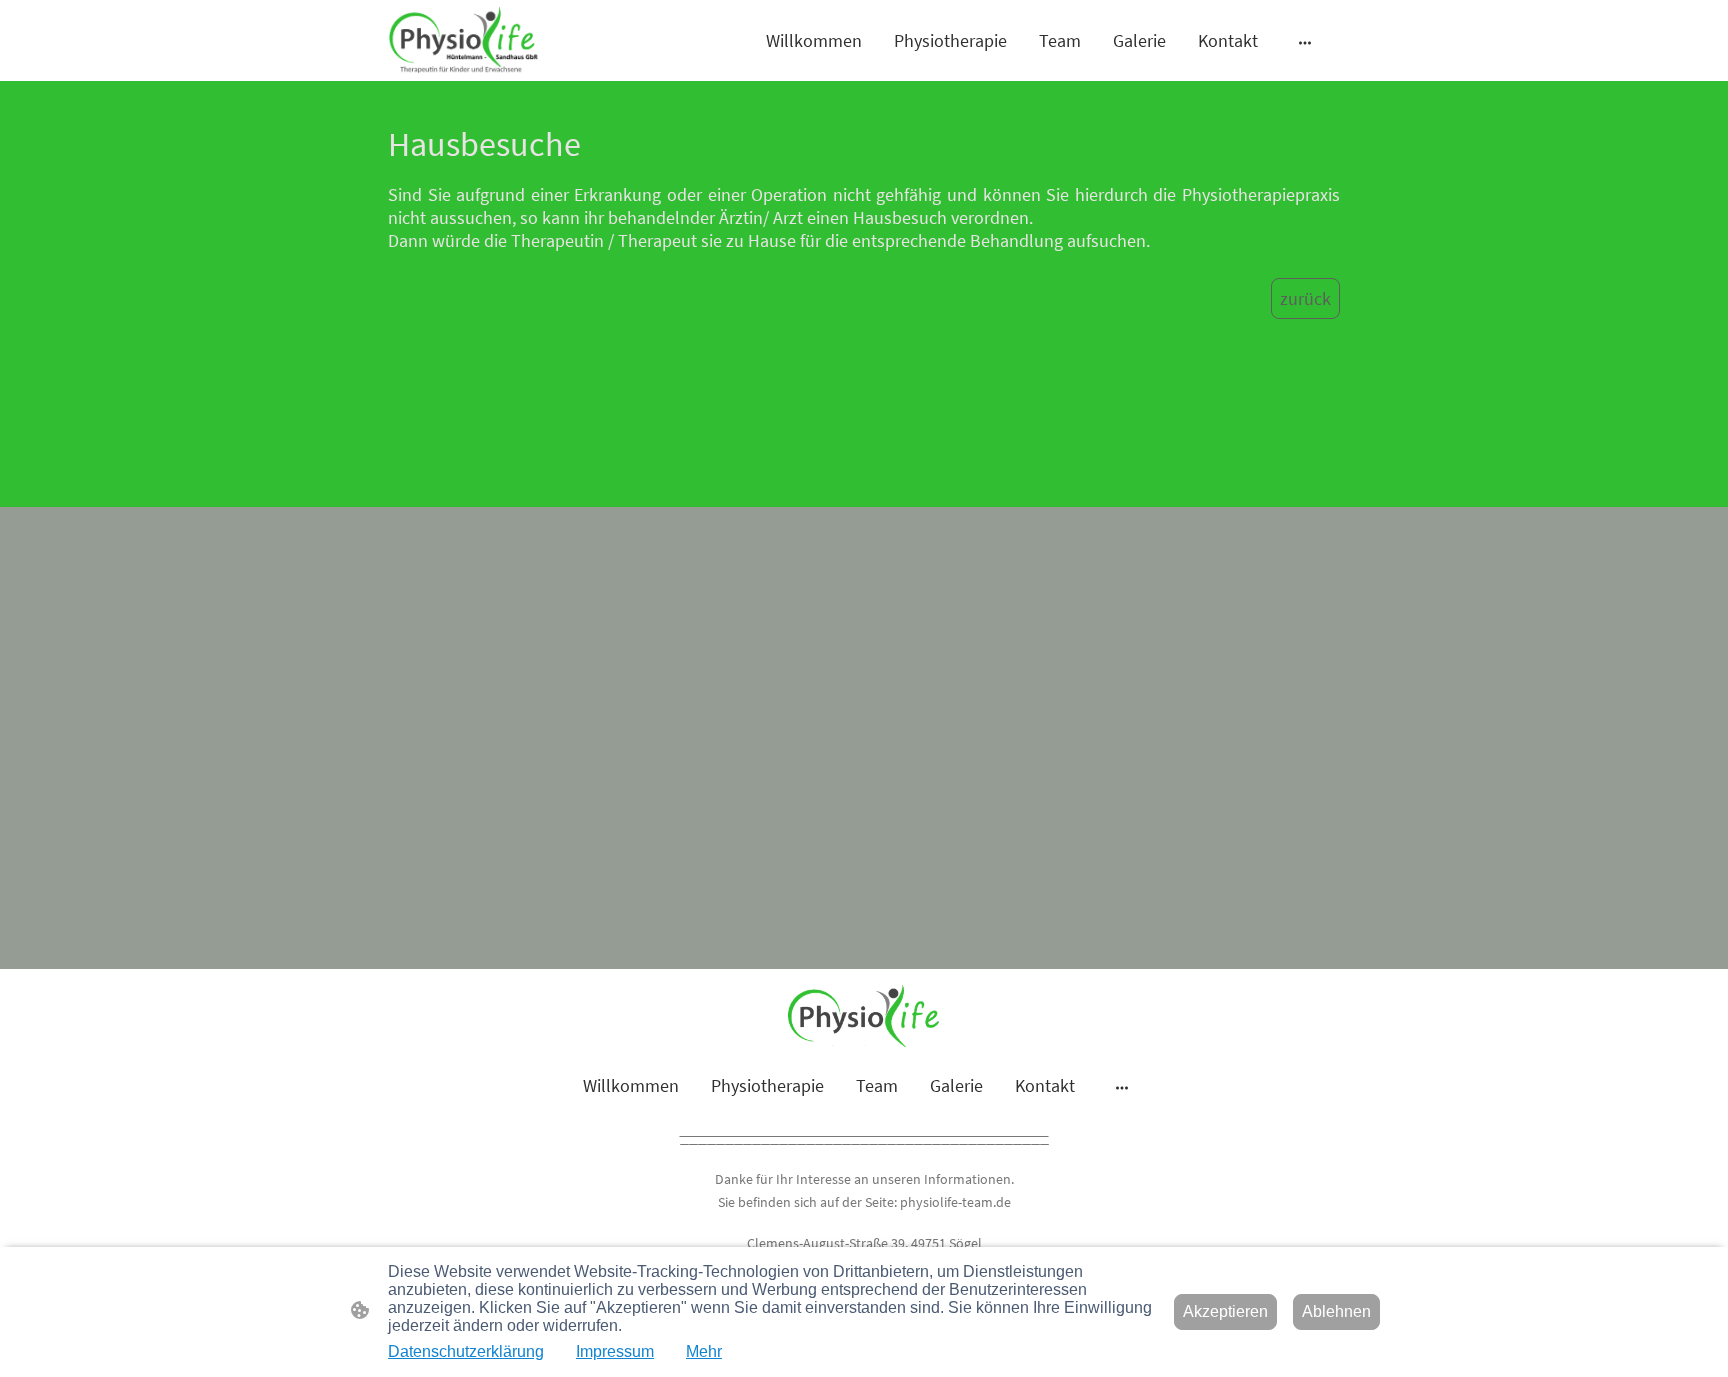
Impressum (615, 1351)
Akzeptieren (1225, 1311)
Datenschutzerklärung (466, 1351)
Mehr (704, 1351)
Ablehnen (1336, 1311)
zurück (1305, 298)
